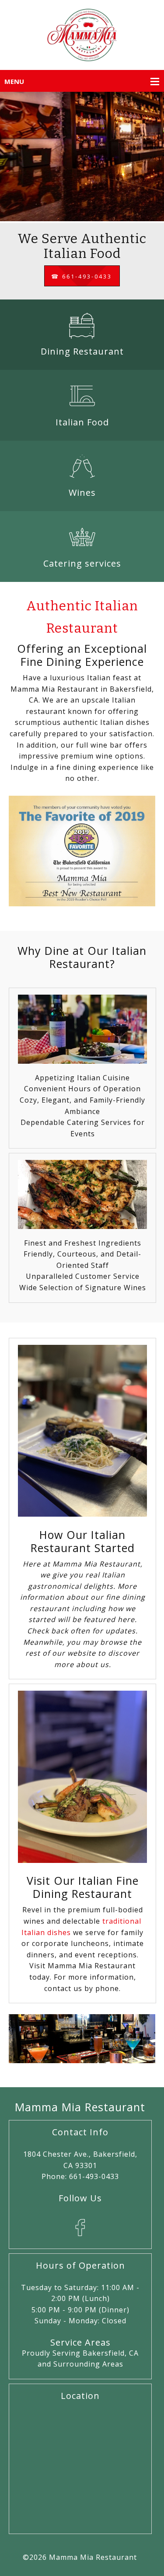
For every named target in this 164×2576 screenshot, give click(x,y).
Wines (82, 493)
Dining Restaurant (82, 351)
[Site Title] (82, 37)
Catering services (82, 563)
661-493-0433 (94, 2176)
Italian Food (82, 422)
